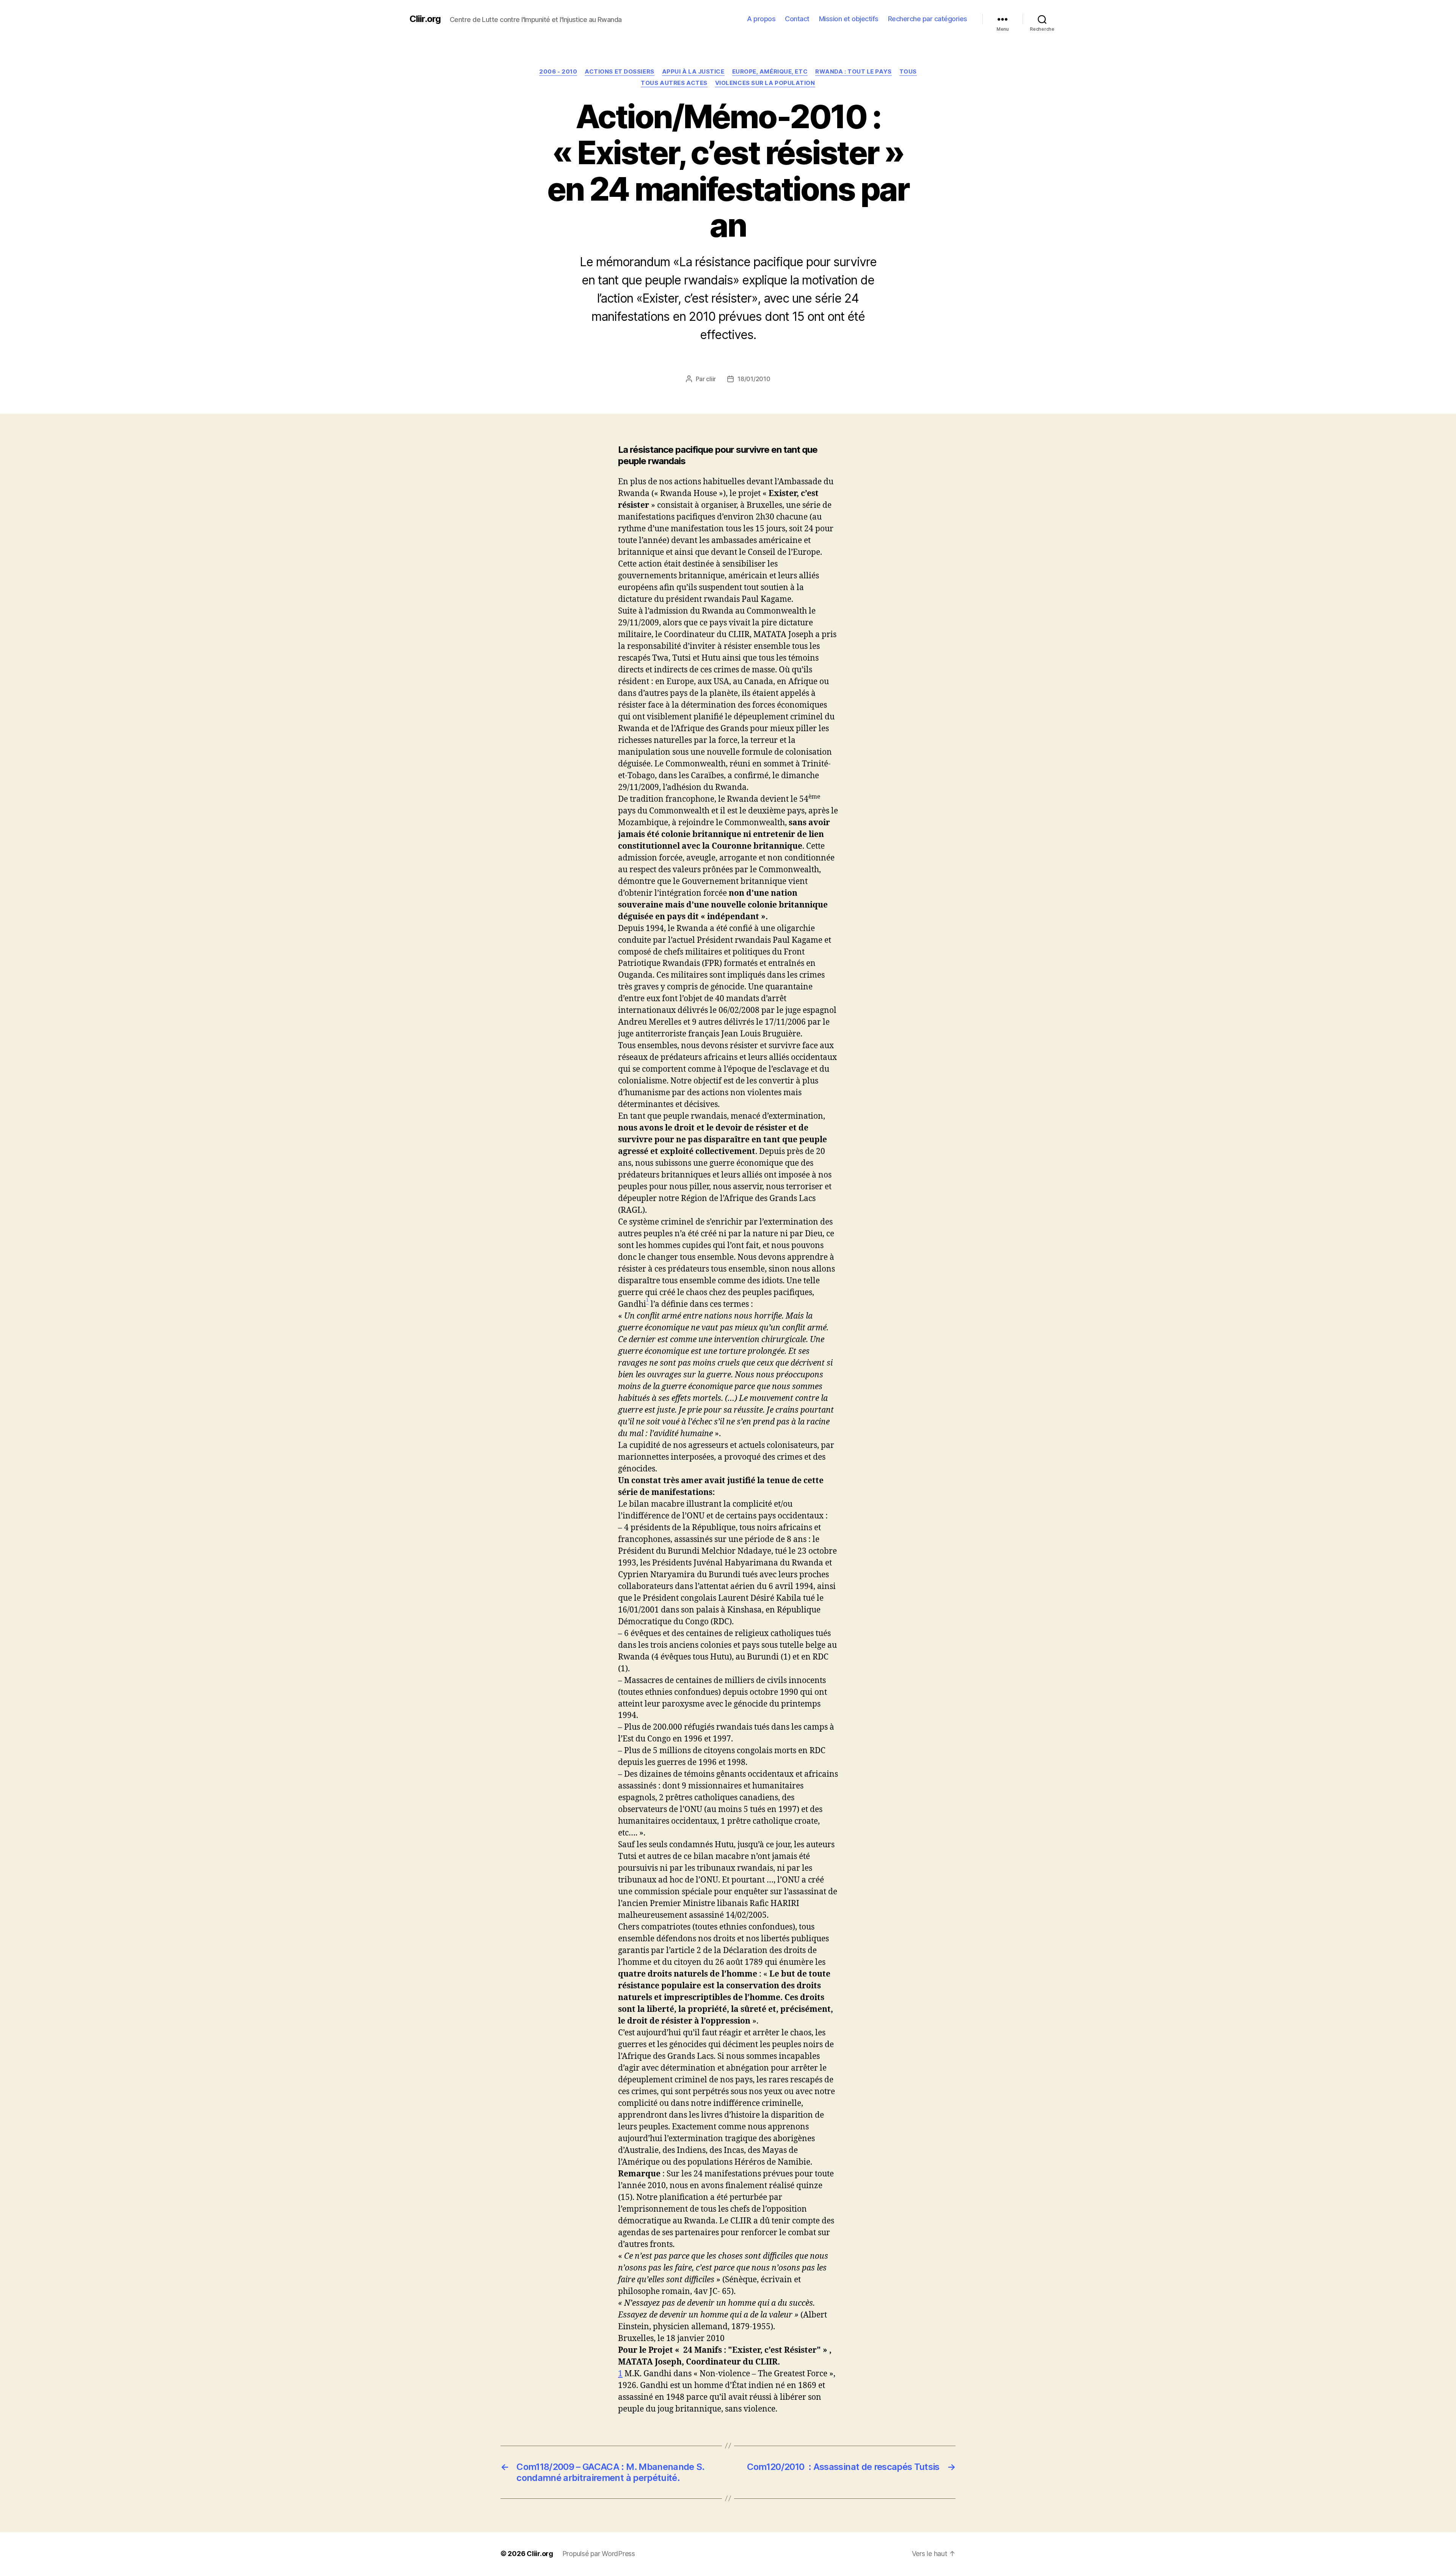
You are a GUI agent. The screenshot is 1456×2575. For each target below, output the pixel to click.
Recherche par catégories (928, 19)
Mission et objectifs (849, 19)
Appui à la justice (693, 72)
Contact (797, 19)
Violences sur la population (765, 83)
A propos (761, 19)
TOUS (908, 72)
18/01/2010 (754, 379)
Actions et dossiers (619, 72)
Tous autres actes (674, 83)
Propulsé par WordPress (599, 2554)
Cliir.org (425, 19)
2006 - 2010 (558, 72)
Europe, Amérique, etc (770, 72)
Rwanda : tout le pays (854, 72)
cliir (711, 379)
